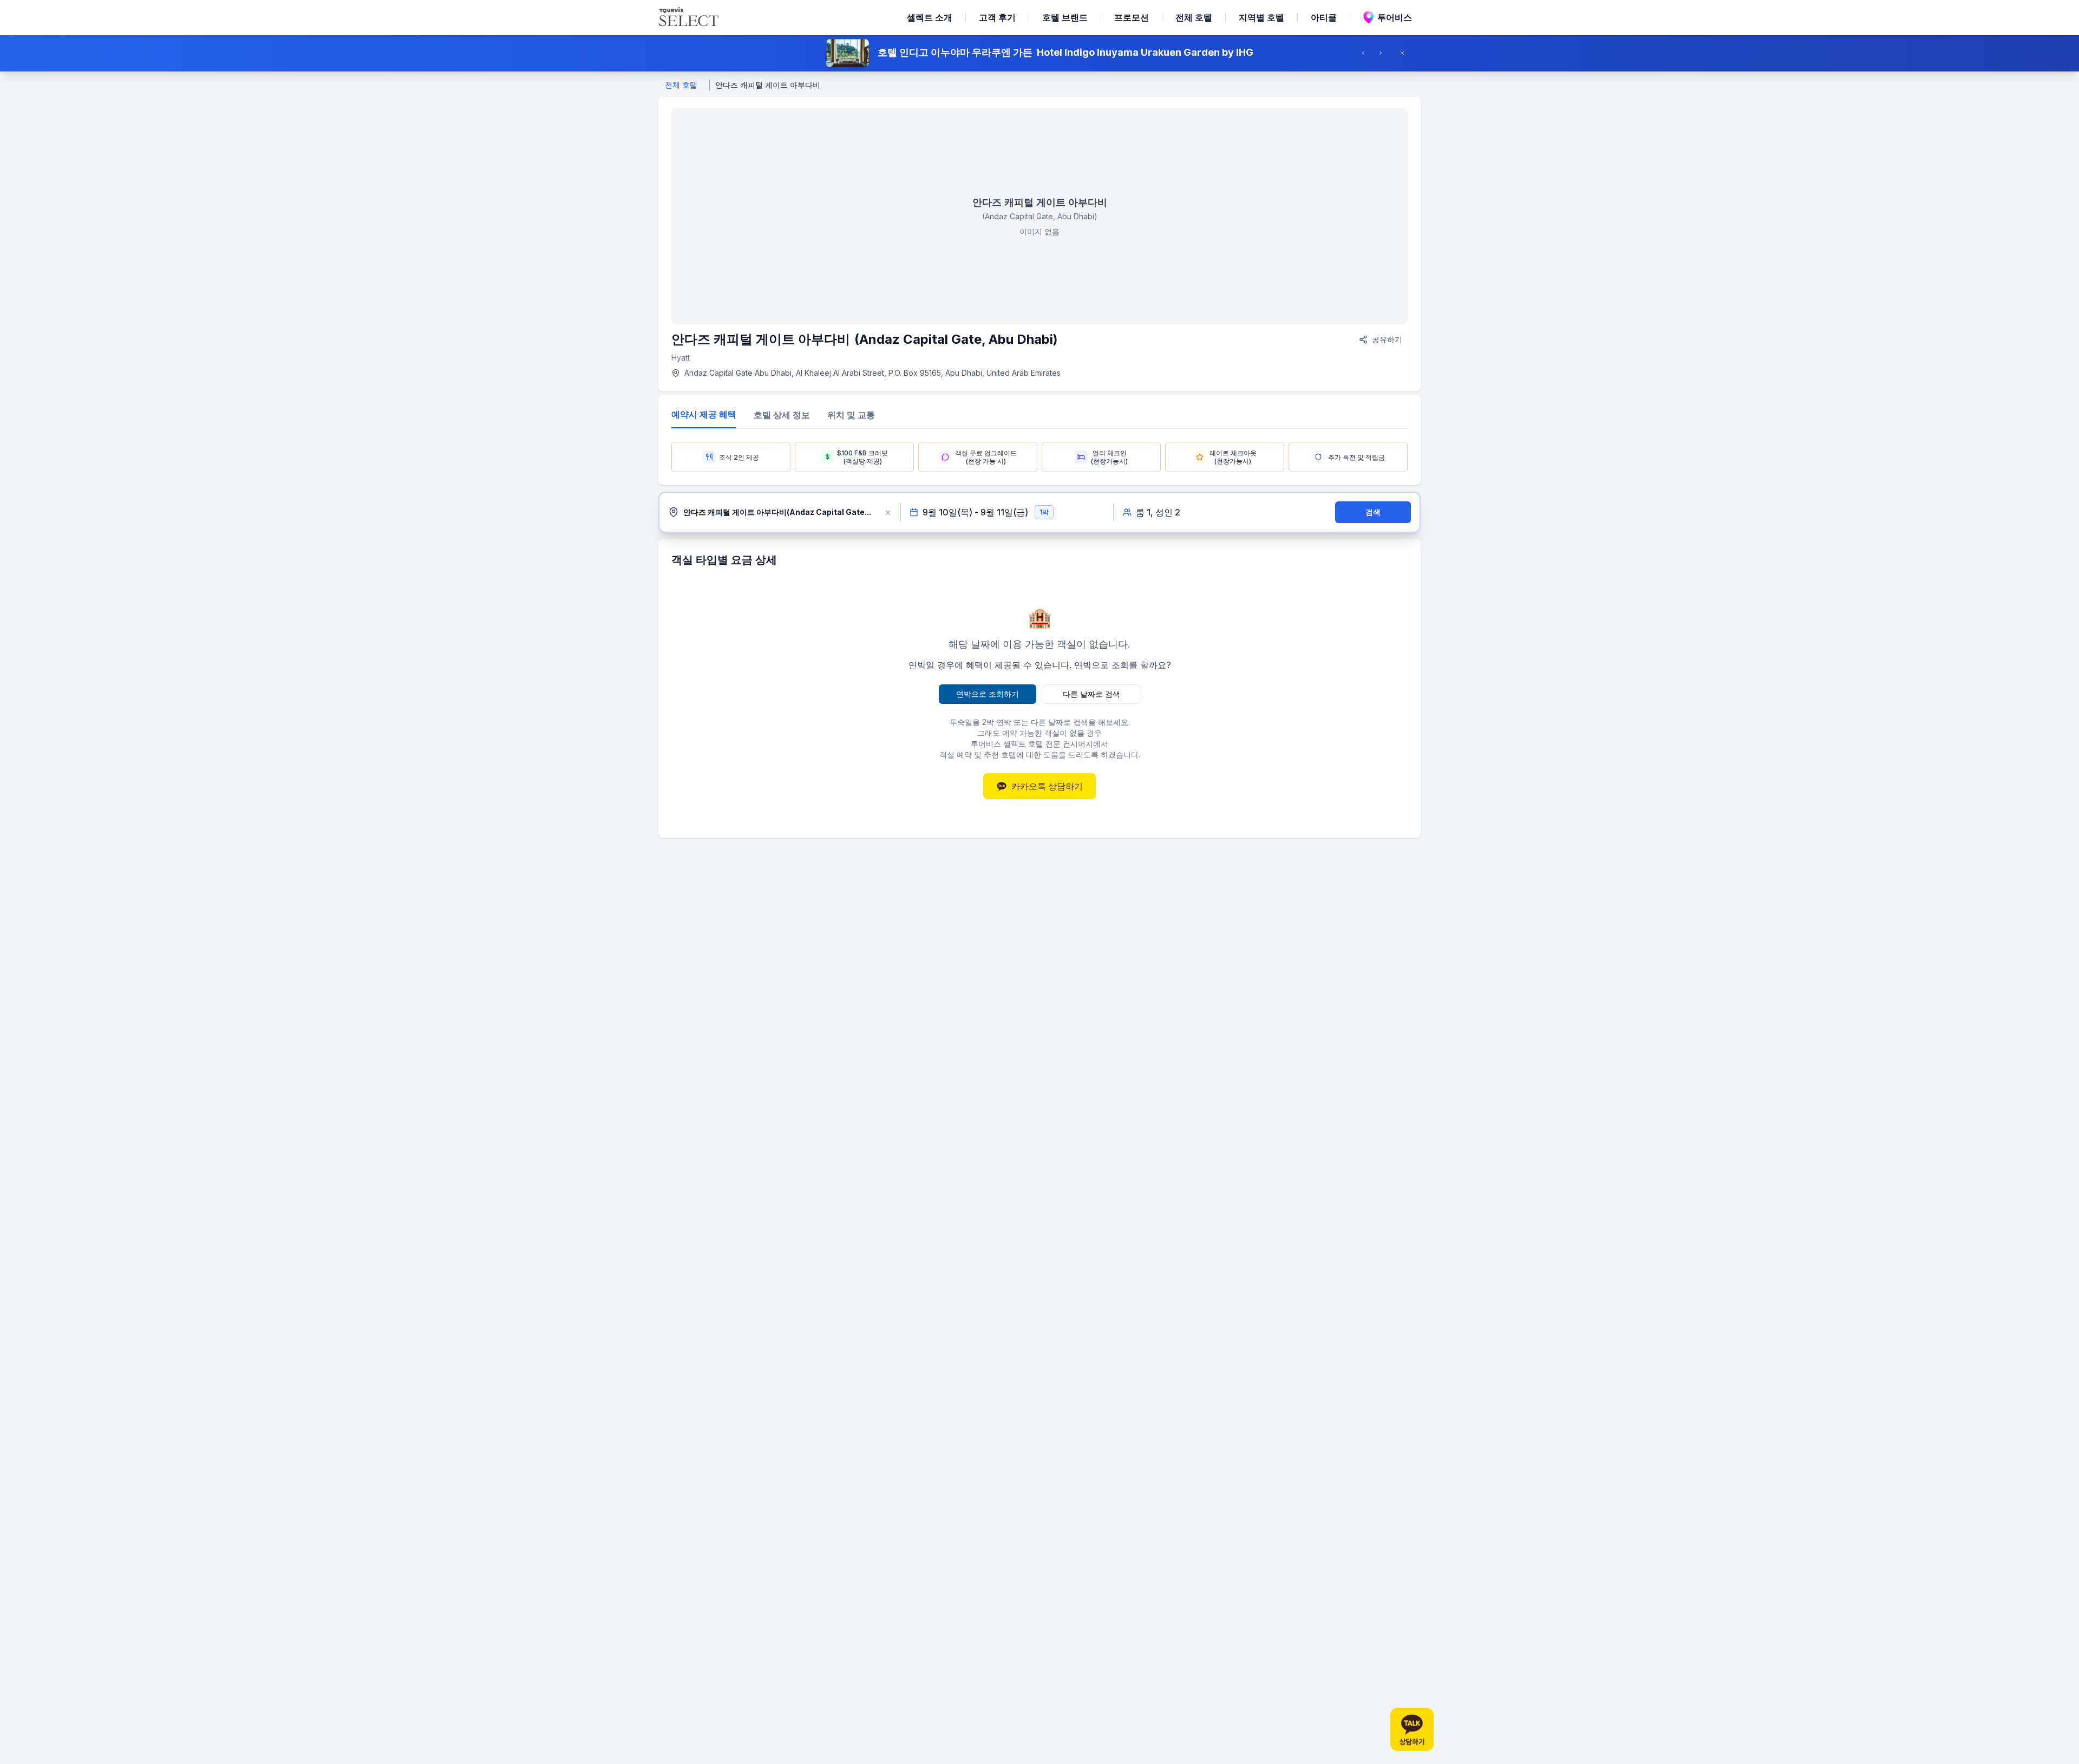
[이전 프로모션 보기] (1367, 53)
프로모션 (1132, 17)
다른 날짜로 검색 (1091, 694)
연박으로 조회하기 (988, 694)
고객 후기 (997, 17)
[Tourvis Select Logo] (689, 17)
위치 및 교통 (851, 415)
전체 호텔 (1194, 17)
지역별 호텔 (1261, 17)
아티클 (1324, 17)
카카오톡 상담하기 (1047, 786)
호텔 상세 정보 (782, 415)
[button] (1039, 53)
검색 (1373, 512)
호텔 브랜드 (1065, 17)
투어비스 (1395, 17)
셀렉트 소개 (930, 17)
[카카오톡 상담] (1412, 1729)
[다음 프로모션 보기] (1384, 53)
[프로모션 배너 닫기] (1405, 53)
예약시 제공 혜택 (704, 414)
